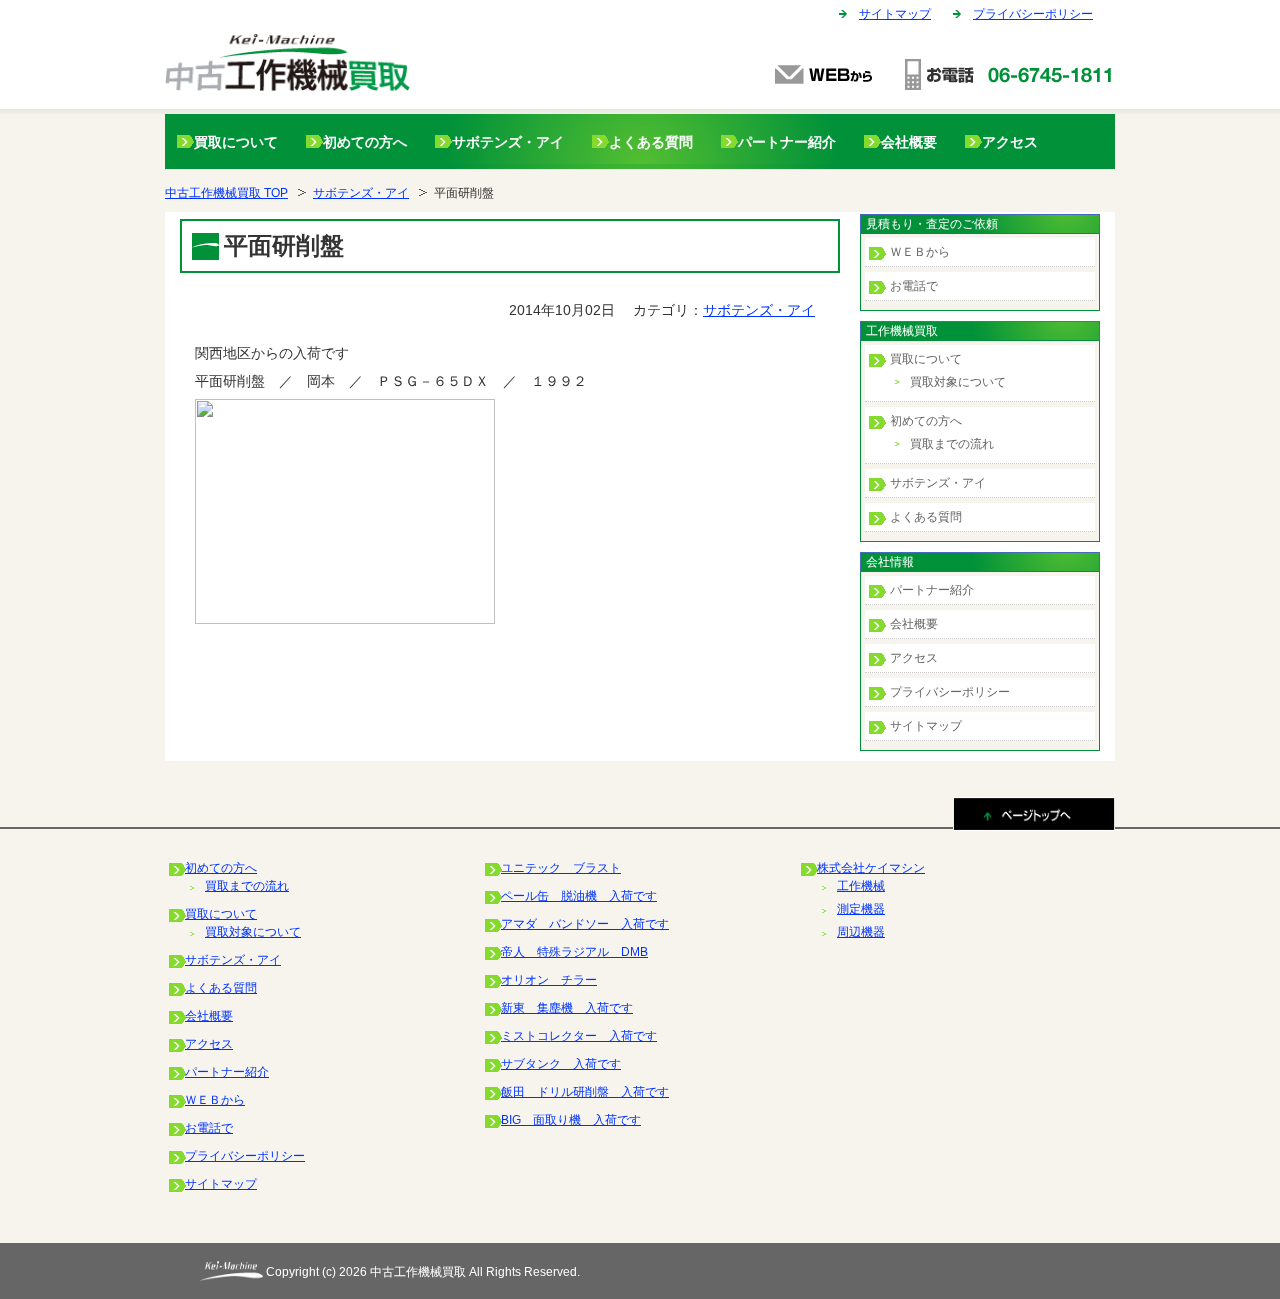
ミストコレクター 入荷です (579, 1036)
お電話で (914, 286)
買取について (236, 142)
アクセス (1010, 142)
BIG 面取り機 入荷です (571, 1120)
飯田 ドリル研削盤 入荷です (585, 1092)
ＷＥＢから (920, 252)
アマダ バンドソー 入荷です (585, 924)
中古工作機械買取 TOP (226, 193)
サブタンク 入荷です (561, 1064)
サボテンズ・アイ (508, 142)
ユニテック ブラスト (561, 868)
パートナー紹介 (787, 142)
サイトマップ (895, 14)
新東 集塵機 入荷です (567, 1008)
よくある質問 (651, 142)
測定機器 (861, 909)
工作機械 (861, 886)
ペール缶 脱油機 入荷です (579, 896)
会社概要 (909, 142)
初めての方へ (365, 142)
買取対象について (958, 382)
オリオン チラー (549, 980)
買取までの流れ (952, 444)
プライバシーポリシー (1033, 14)
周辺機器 (861, 932)
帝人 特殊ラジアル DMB (574, 952)
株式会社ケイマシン (871, 868)
